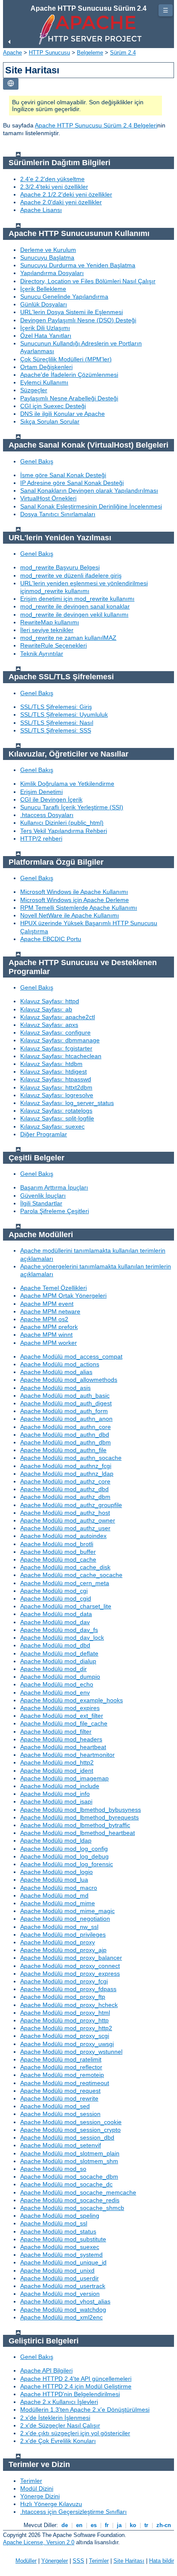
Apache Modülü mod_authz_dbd (64, 1489)
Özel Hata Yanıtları (46, 336)
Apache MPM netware (50, 1311)
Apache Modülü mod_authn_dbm (66, 1442)
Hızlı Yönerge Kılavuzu (51, 2504)
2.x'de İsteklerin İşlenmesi (55, 2418)
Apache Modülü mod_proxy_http (64, 2020)
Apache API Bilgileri (46, 2370)
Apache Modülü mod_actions (60, 1364)
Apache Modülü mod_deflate (59, 1653)
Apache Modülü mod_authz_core (65, 1481)
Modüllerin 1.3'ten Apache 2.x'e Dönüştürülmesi (85, 2410)
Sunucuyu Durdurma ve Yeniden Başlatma (78, 265)
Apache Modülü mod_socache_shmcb (72, 2208)
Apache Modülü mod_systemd (61, 2255)
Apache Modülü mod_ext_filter (62, 1716)
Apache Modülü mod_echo (57, 1684)
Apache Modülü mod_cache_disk (65, 1567)
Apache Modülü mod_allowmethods (69, 1380)
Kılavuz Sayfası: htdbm (51, 1064)
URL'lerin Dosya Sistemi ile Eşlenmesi (72, 312)
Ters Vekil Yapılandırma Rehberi (64, 831)
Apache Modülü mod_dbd (55, 1645)
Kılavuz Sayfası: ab (46, 1009)
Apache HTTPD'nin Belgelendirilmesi (70, 2394)
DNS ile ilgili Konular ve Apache (63, 414)
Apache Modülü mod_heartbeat (63, 1747)
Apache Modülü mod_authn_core (66, 1427)
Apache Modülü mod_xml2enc (61, 2317)
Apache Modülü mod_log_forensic (67, 1864)
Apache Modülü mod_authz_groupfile (71, 1505)
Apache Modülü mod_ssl (54, 2223)
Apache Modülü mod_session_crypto (70, 2130)
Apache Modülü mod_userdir (60, 2278)
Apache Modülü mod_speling (60, 2216)
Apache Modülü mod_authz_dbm (65, 1497)
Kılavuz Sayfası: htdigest (53, 1072)
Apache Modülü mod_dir (53, 1669)
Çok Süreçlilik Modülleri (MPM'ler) (66, 359)
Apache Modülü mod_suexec (60, 2247)
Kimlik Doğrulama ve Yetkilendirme (67, 784)
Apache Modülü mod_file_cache (64, 1723)
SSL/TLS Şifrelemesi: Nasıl (57, 723)
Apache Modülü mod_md (54, 1895)
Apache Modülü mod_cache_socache (71, 1575)
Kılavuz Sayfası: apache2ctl (58, 1017)
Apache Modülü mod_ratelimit (61, 2059)
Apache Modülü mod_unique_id (63, 2262)
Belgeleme (90, 53)
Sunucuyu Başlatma (47, 257)
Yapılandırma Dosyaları (52, 273)
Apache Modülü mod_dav (55, 1622)
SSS (78, 2561)
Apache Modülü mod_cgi (54, 1591)
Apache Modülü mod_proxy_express (70, 1974)
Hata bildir (162, 2561)
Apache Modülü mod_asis (55, 1388)
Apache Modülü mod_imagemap (64, 1778)
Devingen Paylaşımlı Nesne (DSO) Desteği (78, 320)
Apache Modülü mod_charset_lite (66, 1606)
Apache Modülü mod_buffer (58, 1552)
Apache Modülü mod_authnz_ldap (67, 1474)
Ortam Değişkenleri (46, 367)
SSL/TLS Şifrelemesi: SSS (56, 730)
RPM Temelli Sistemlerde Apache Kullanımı (79, 908)
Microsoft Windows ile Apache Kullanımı (74, 892)
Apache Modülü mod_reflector (61, 2067)
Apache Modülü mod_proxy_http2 (66, 2028)
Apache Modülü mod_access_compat (71, 1356)
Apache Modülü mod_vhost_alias (65, 2301)
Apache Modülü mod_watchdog (63, 2310)
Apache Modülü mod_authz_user (65, 1528)
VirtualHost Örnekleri (48, 498)
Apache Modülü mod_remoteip (62, 2075)
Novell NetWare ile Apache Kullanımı (70, 915)
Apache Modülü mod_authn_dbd (65, 1435)
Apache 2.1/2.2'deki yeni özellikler (66, 194)
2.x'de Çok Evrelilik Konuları (58, 2441)
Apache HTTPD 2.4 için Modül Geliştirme (76, 2386)
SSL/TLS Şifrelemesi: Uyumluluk (64, 714)
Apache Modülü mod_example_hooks (72, 1700)
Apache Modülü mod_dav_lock (62, 1638)
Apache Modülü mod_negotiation (65, 1919)
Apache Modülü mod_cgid (56, 1598)
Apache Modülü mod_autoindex (63, 1536)
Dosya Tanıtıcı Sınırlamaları (58, 514)
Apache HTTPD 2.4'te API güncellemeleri (76, 2379)
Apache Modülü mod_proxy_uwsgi (67, 2044)
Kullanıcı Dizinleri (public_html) (62, 823)
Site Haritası (129, 2561)
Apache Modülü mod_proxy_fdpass (68, 1989)
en (79, 2525)
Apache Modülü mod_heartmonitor (67, 1755)
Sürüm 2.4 (123, 53)
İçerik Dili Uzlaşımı (45, 328)
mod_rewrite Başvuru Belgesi (60, 567)
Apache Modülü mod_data (56, 1614)
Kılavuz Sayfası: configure (55, 1032)
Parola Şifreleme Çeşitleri (55, 1211)
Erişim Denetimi (41, 792)
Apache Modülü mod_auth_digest (66, 1403)
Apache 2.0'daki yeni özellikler (61, 202)
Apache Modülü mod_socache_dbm (69, 2176)
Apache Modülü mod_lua (54, 1880)
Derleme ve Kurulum (48, 250)
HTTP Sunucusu (49, 53)
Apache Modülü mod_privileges (63, 1934)
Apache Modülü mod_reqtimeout (65, 2083)
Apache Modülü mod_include (60, 1786)
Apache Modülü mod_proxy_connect (70, 1966)
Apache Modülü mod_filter (56, 1731)
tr (146, 2525)
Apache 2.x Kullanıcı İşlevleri (59, 2402)
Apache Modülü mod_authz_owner (68, 1520)
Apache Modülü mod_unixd (57, 2270)
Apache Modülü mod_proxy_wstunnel (71, 2052)
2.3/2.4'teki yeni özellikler (54, 187)
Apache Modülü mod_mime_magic (67, 1911)
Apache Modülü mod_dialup (58, 1661)
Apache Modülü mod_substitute (63, 2239)
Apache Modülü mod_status (58, 2231)
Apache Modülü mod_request (60, 2091)
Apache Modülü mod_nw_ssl (59, 1927)
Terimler (31, 2481)
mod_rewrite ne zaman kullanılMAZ (68, 638)
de (65, 2525)
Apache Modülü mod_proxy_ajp (63, 1950)
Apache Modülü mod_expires (60, 1708)
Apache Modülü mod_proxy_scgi (65, 2036)
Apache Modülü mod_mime (58, 1903)
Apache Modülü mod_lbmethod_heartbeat (78, 1833)
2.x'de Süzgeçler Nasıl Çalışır (60, 2425)
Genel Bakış (37, 461)
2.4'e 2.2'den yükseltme (52, 179)
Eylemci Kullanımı (44, 382)
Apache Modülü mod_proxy (58, 1942)
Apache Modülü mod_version (60, 2294)
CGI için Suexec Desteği (53, 406)
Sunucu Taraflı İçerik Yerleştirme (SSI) (72, 807)
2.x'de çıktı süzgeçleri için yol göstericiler (75, 2433)
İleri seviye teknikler (47, 630)
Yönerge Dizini (40, 2496)
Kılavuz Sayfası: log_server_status (67, 1103)
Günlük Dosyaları (44, 304)
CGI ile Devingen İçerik (51, 799)
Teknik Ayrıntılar (42, 654)
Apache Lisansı (41, 210)
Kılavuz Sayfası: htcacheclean (61, 1056)
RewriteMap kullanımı (50, 622)
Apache (12, 53)
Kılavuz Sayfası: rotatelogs (56, 1111)
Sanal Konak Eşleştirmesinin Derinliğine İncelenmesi (91, 506)
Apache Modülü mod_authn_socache (71, 1458)
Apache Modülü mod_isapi (56, 1801)
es (94, 2525)
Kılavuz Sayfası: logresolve (57, 1095)
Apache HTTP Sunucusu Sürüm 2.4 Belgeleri (96, 125)
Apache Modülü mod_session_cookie (71, 2122)
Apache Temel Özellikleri (53, 1288)
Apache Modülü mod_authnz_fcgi (66, 1466)
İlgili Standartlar (41, 1203)
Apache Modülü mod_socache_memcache (78, 2192)
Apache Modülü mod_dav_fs (59, 1630)
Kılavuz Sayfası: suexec (52, 1126)
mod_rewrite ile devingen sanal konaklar (75, 606)
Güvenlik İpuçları (43, 1196)
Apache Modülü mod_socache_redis (70, 2200)
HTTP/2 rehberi (41, 838)
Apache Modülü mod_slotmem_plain (70, 2153)
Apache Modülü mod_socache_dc (66, 2184)
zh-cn (164, 2525)
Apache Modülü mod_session (60, 2114)
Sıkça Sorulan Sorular (50, 421)
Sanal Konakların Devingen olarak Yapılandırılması (89, 490)
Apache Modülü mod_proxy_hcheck (69, 2005)
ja (119, 2525)
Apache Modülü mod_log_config (64, 1849)
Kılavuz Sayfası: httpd (50, 1001)
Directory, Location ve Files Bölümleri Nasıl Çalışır (88, 281)
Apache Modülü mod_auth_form (64, 1411)
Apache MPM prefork (49, 1327)
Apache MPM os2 (44, 1319)
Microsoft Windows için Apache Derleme (75, 900)
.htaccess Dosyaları (47, 815)
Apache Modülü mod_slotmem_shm (69, 2161)
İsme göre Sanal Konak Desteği (63, 475)
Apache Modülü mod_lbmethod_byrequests (79, 1817)
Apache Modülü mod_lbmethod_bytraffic (75, 1825)
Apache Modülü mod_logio (56, 1872)
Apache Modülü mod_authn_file (63, 1450)
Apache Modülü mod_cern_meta (65, 1583)
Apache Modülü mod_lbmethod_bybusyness (81, 1810)
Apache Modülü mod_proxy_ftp (63, 1997)
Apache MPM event (47, 1304)
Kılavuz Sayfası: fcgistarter (56, 1048)
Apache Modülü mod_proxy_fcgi (64, 1981)
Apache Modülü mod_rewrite (59, 2098)
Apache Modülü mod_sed (55, 2106)
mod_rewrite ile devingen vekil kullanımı (74, 614)
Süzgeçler (34, 390)
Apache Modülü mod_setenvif (61, 2145)
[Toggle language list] (11, 84)
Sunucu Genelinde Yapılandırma (64, 297)
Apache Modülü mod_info (55, 1794)
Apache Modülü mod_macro (59, 1888)
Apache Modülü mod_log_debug (64, 1856)
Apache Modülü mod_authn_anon (66, 1419)
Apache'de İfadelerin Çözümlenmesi (69, 375)
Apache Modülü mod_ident (57, 1771)
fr (107, 2525)
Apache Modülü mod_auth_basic (65, 1395)
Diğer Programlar (44, 1134)
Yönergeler (55, 2561)
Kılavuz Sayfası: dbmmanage (60, 1040)
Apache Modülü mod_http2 (57, 1762)
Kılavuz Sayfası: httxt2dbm (56, 1087)
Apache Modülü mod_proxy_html (65, 2013)
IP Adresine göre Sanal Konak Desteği (72, 483)
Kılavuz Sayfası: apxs (49, 1025)
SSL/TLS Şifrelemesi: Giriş (56, 707)
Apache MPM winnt (46, 1335)
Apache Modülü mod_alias (56, 1372)
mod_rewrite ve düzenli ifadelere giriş (71, 575)
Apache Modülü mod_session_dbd (67, 2137)
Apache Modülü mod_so (53, 2169)
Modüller (26, 2561)
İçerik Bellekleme (43, 289)
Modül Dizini (37, 2488)
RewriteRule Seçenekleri (53, 645)
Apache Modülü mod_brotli (57, 1544)
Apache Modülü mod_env (55, 1692)
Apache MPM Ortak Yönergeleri (63, 1296)
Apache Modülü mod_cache (58, 1559)
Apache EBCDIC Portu (51, 939)
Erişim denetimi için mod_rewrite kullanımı (77, 599)
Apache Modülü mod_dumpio (60, 1677)
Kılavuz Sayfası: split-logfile (57, 1118)
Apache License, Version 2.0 (39, 2542)
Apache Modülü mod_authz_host (65, 1513)
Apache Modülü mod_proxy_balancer (71, 1958)
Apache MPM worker (49, 1343)
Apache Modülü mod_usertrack (63, 2286)
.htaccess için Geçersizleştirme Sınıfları (73, 2512)
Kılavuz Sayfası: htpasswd (56, 1079)
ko (133, 2525)
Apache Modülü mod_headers (61, 1739)
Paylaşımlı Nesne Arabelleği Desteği (69, 398)
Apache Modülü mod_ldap (56, 1840)
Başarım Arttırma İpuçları (54, 1187)
